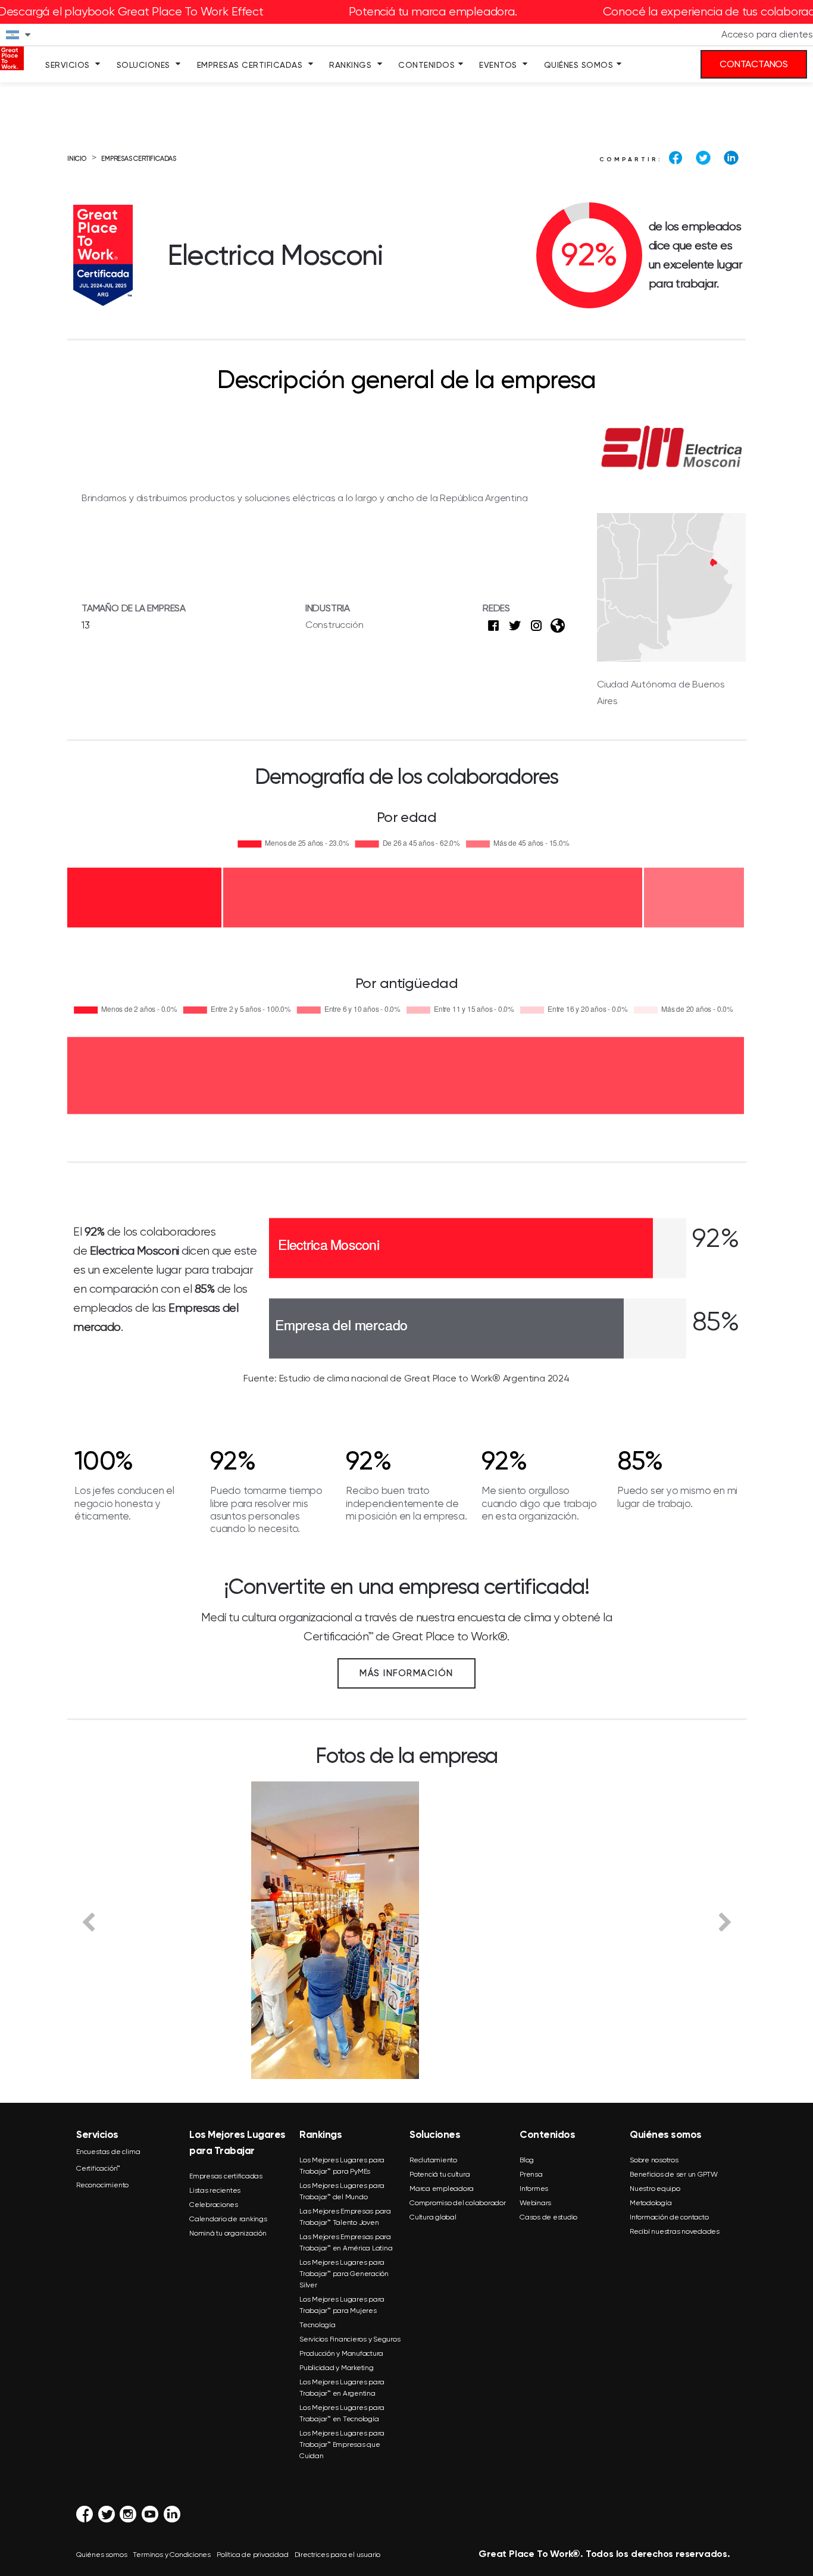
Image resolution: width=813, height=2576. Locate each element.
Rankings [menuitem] (350, 65)
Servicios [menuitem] (68, 65)
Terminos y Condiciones (172, 2555)
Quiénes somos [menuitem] (579, 65)
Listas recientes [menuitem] (215, 2190)
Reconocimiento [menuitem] (102, 2185)
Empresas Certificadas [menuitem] (250, 65)
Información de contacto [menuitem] (669, 2217)
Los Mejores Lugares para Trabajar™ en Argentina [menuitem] (342, 2388)
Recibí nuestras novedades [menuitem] (675, 2231)
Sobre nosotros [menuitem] (654, 2160)
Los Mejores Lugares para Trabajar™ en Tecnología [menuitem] (342, 2413)
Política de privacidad (253, 2555)
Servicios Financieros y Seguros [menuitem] (350, 2339)
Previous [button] (88, 1921)
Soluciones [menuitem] (143, 65)
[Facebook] (676, 158)
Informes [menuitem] (534, 2189)
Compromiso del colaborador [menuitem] (458, 2203)
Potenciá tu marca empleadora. (433, 12)
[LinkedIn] (731, 158)
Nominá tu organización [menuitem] (228, 2233)
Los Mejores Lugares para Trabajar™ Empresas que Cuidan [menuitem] (342, 2444)
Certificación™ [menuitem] (98, 2168)
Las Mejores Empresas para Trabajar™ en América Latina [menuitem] (346, 2242)
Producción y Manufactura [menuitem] (341, 2353)
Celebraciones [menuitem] (214, 2205)
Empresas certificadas (139, 159)
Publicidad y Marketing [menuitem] (337, 2368)
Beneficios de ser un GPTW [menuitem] (674, 2174)
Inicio (77, 159)
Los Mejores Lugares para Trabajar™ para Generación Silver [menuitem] (344, 2274)
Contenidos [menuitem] (426, 65)
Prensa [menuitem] (531, 2174)
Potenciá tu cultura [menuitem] (440, 2174)
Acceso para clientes (767, 34)
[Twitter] (703, 158)
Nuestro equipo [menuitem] (655, 2189)
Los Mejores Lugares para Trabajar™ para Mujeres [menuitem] (342, 2305)
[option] (406, 1930)
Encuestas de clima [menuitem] (108, 2152)
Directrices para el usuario (338, 2555)
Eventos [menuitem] (498, 65)
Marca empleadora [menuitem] (442, 2189)
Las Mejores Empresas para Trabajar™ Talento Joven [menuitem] (345, 2217)
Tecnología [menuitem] (318, 2325)
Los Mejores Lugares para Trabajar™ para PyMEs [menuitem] (342, 2166)
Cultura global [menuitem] (433, 2217)
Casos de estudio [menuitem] (548, 2217)
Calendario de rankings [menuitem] (228, 2219)
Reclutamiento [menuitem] (433, 2160)
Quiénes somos (101, 2555)
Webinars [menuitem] (535, 2203)
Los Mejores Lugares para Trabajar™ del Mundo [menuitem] (342, 2191)
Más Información (406, 1673)
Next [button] (725, 1921)
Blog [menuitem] (527, 2160)
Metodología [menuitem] (651, 2203)
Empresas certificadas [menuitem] (226, 2176)
